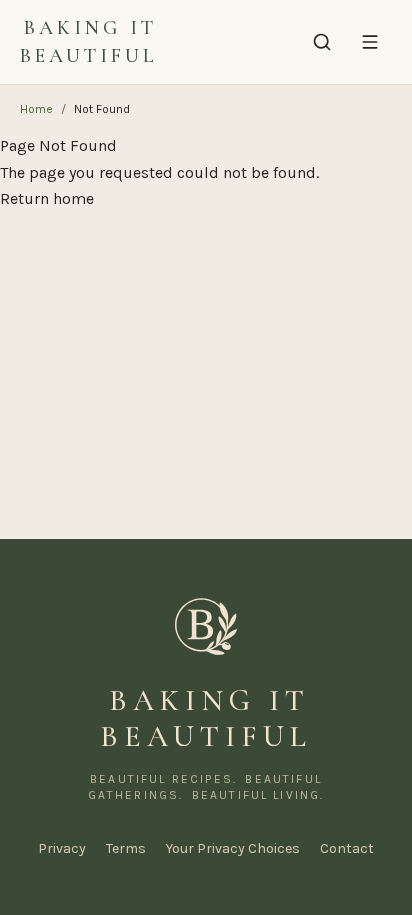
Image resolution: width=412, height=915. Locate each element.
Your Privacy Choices (233, 848)
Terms (126, 848)
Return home (47, 198)
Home (36, 109)
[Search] (322, 42)
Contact (347, 848)
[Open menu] (370, 42)
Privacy (62, 848)
